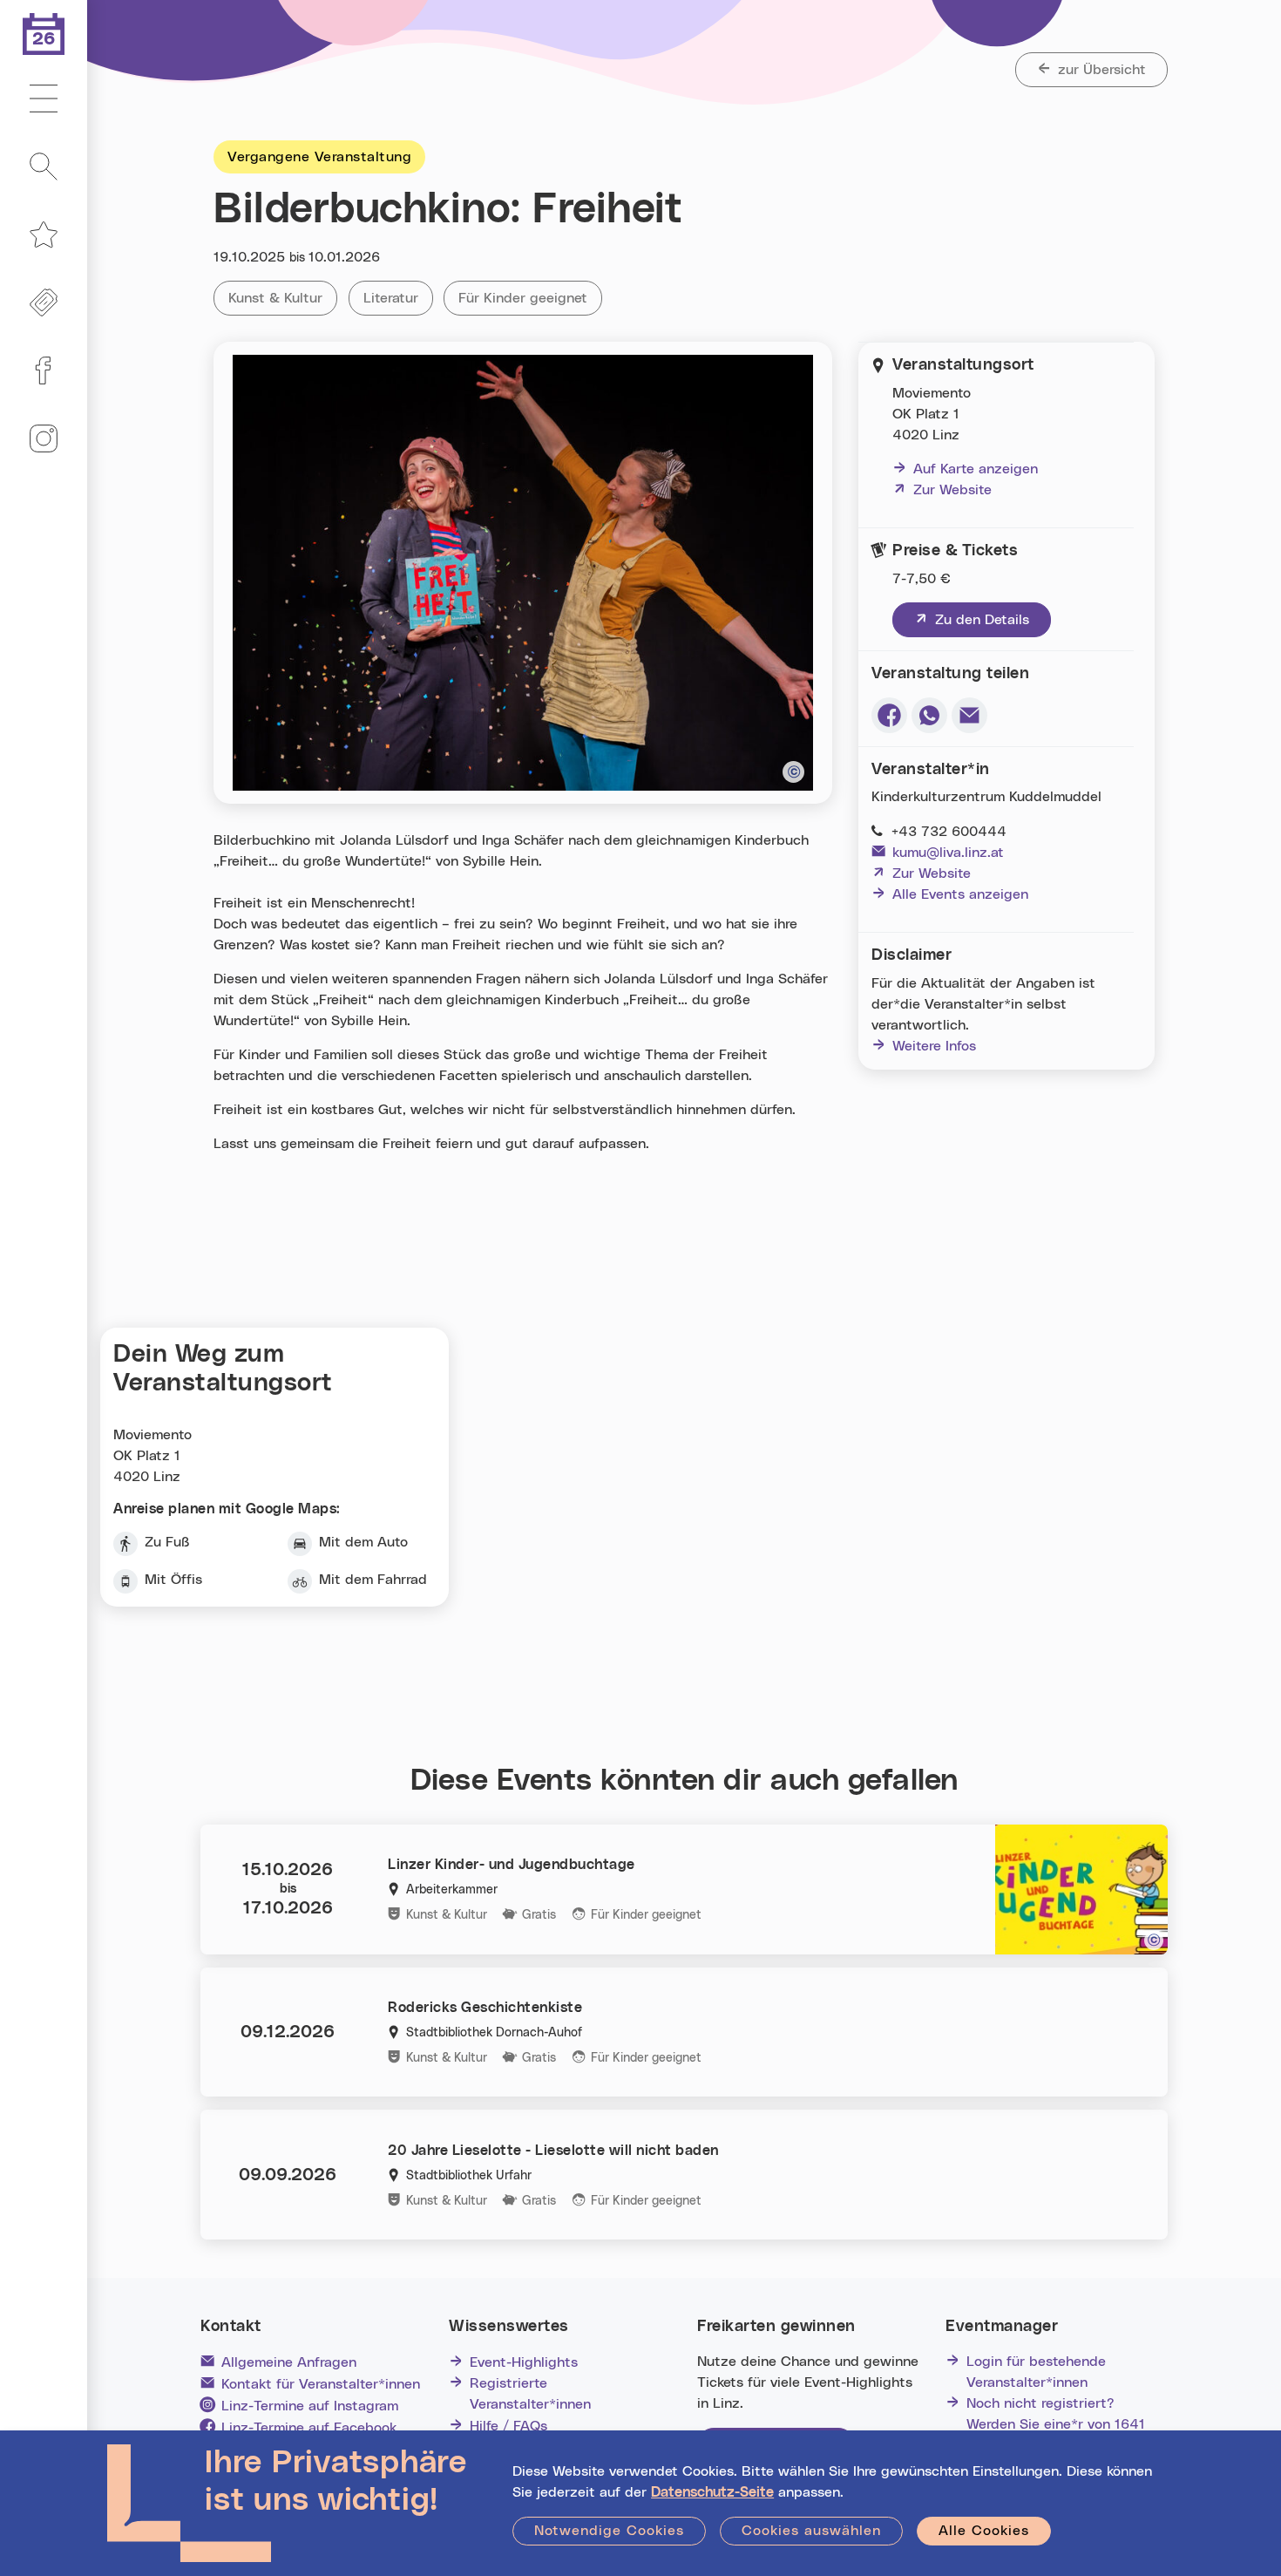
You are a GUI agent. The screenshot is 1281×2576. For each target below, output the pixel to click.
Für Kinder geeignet (530, 298)
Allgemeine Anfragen (289, 2362)
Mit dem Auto (363, 1542)
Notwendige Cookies (609, 2531)
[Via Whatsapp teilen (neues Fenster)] (929, 715)
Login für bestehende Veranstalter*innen (1036, 2372)
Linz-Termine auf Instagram (310, 2406)
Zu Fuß (167, 1542)
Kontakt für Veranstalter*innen (321, 2384)
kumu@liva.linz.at (948, 853)
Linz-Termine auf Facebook (309, 2428)
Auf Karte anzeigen (976, 469)
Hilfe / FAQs (508, 2426)
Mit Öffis (173, 1580)
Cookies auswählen (811, 2531)
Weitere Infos (934, 1046)
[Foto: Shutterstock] (1154, 1940)
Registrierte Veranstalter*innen (530, 2394)
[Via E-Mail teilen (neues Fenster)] (969, 715)
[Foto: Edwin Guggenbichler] (793, 772)
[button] (44, 99)
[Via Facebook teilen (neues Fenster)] (889, 715)
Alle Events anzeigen (960, 894)
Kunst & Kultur (283, 298)
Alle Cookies (984, 2531)
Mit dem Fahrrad (373, 1580)
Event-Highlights (524, 2362)
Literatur (398, 298)
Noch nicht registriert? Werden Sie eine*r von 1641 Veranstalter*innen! (1056, 2424)
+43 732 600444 (949, 832)
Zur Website (942, 490)
